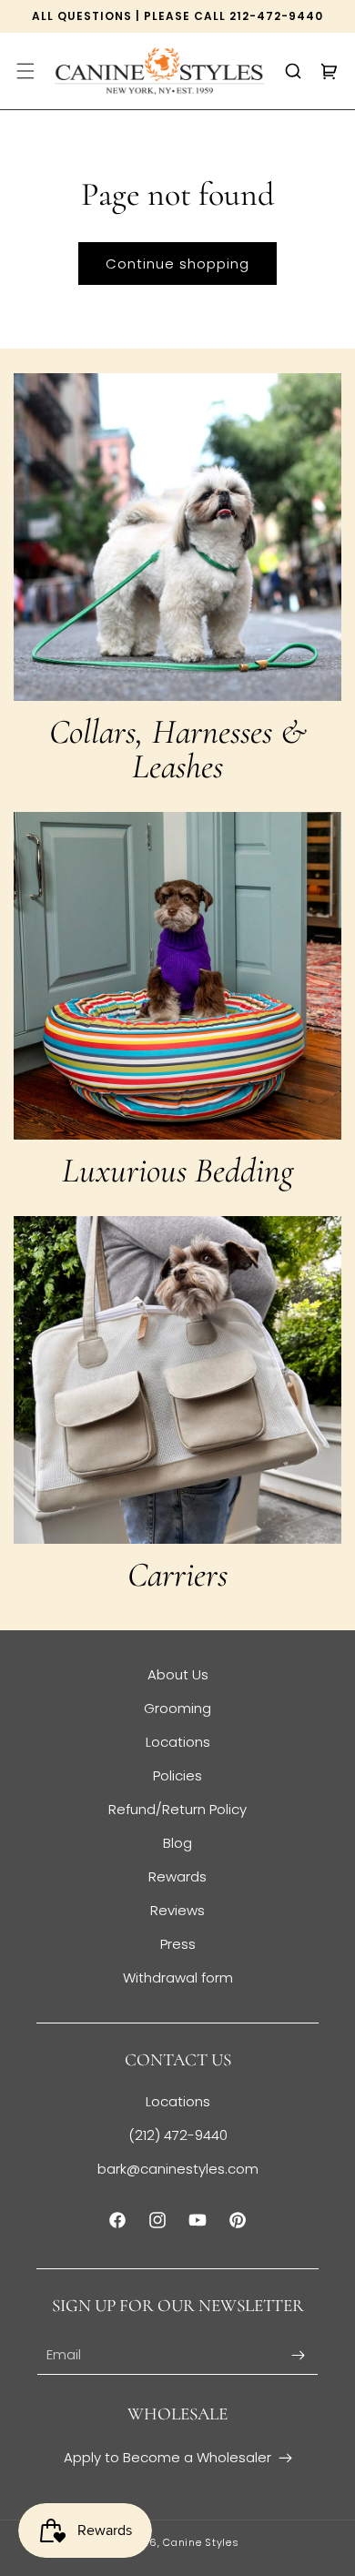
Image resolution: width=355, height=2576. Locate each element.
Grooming (177, 1708)
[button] (25, 71)
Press (178, 1944)
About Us (178, 1674)
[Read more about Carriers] (177, 1380)
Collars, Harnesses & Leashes (178, 749)
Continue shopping (177, 264)
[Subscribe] (298, 2355)
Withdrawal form (178, 1978)
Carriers (177, 1575)
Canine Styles (201, 2542)
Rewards (177, 1876)
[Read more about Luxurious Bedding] (177, 976)
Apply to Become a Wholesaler (167, 2457)
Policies (177, 1775)
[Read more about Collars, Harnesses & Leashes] (177, 537)
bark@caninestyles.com (178, 2169)
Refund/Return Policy (177, 1809)
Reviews (177, 1910)
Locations (178, 1742)
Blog (177, 1843)
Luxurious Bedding (177, 1171)
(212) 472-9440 (178, 2135)
